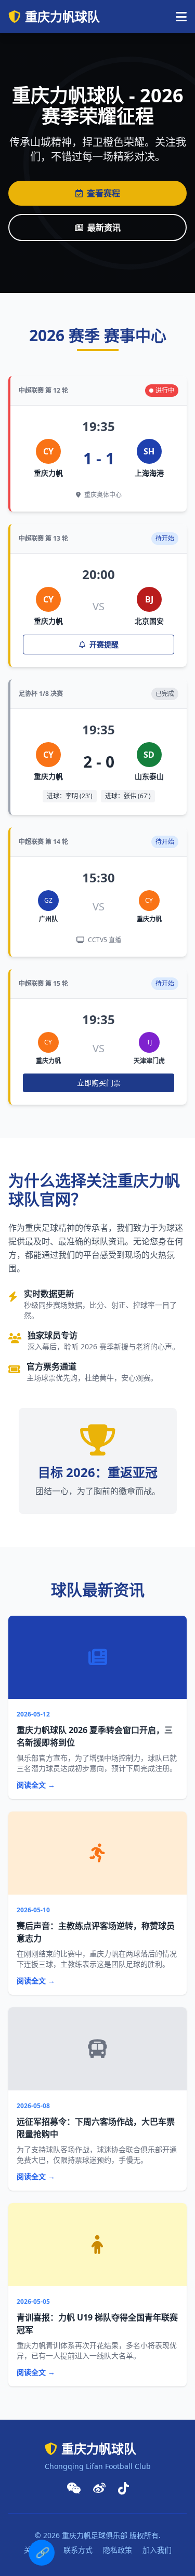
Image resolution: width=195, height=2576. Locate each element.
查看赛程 (103, 193)
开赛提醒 (103, 644)
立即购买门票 (99, 1083)
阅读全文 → (36, 1785)
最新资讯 (104, 227)
